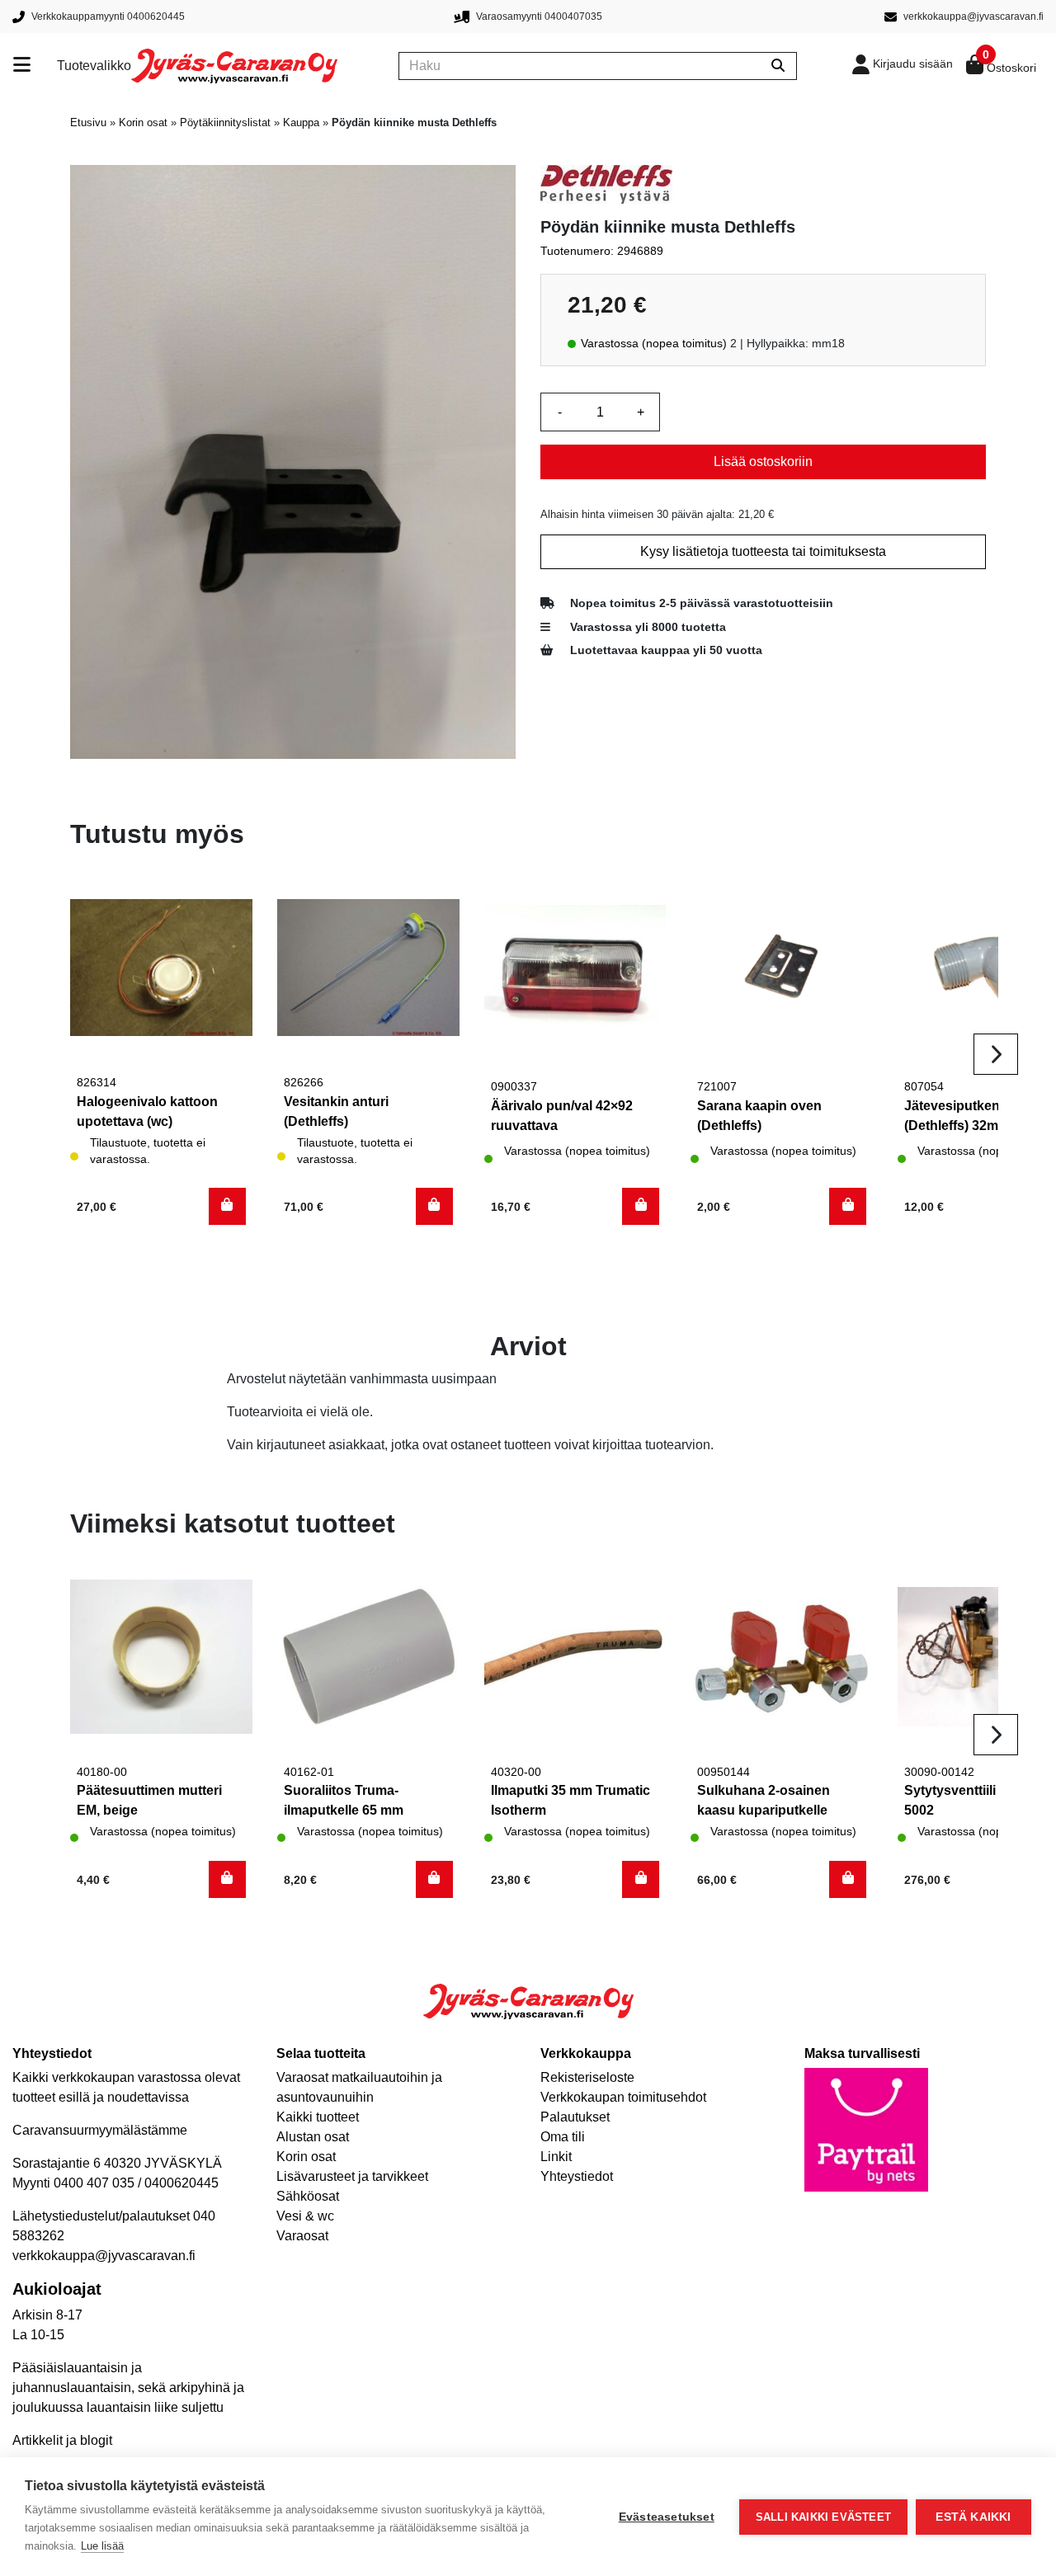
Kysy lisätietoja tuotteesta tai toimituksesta (763, 551)
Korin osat (143, 122)
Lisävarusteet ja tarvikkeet (352, 2176)
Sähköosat (308, 2196)
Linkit (556, 2157)
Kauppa (301, 122)
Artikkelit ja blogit (62, 2440)
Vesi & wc (305, 2216)
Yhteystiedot (577, 2176)
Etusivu (88, 122)
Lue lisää (102, 2546)
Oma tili (563, 2137)
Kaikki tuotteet (318, 2117)
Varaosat (302, 2236)
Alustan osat (313, 2137)
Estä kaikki (973, 2517)
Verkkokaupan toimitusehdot (623, 2097)
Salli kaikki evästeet (823, 2517)
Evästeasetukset (667, 2517)
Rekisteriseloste (587, 2077)
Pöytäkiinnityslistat (225, 122)
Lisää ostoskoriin (763, 462)
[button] (227, 1206)
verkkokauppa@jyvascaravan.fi (104, 2256)
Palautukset (575, 2117)
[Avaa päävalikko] (35, 66)
